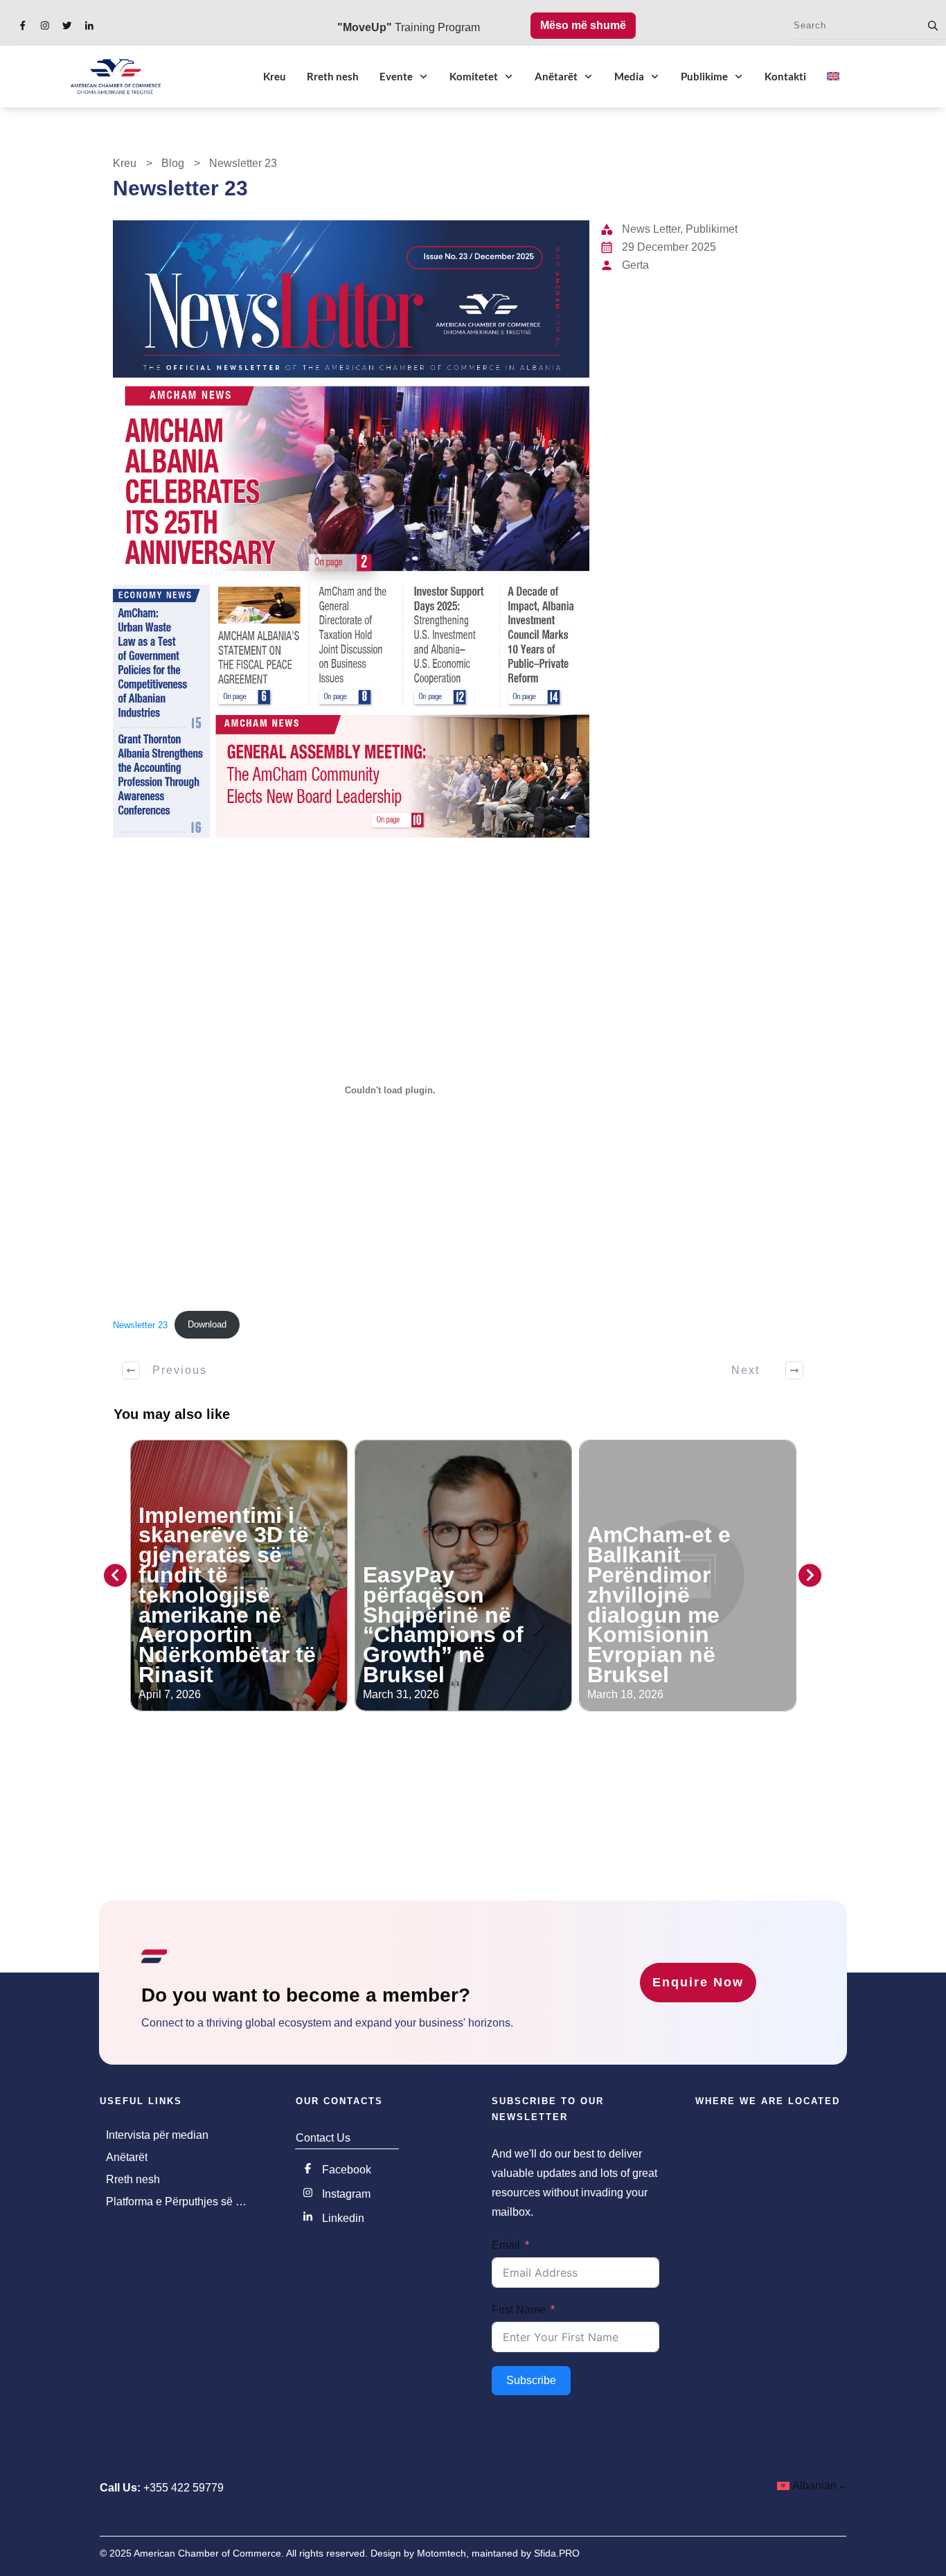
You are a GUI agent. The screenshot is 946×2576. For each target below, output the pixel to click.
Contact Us (323, 2138)
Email (506, 2245)
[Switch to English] (833, 76)
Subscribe (531, 2380)
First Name (519, 2310)
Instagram (346, 2194)
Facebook (347, 2170)
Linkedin (343, 2218)
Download (207, 1324)
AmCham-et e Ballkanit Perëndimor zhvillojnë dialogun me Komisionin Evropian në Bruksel (435, 1605)
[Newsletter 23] (351, 529)
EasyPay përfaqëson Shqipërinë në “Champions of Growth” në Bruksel (219, 1625)
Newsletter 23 (140, 1324)
